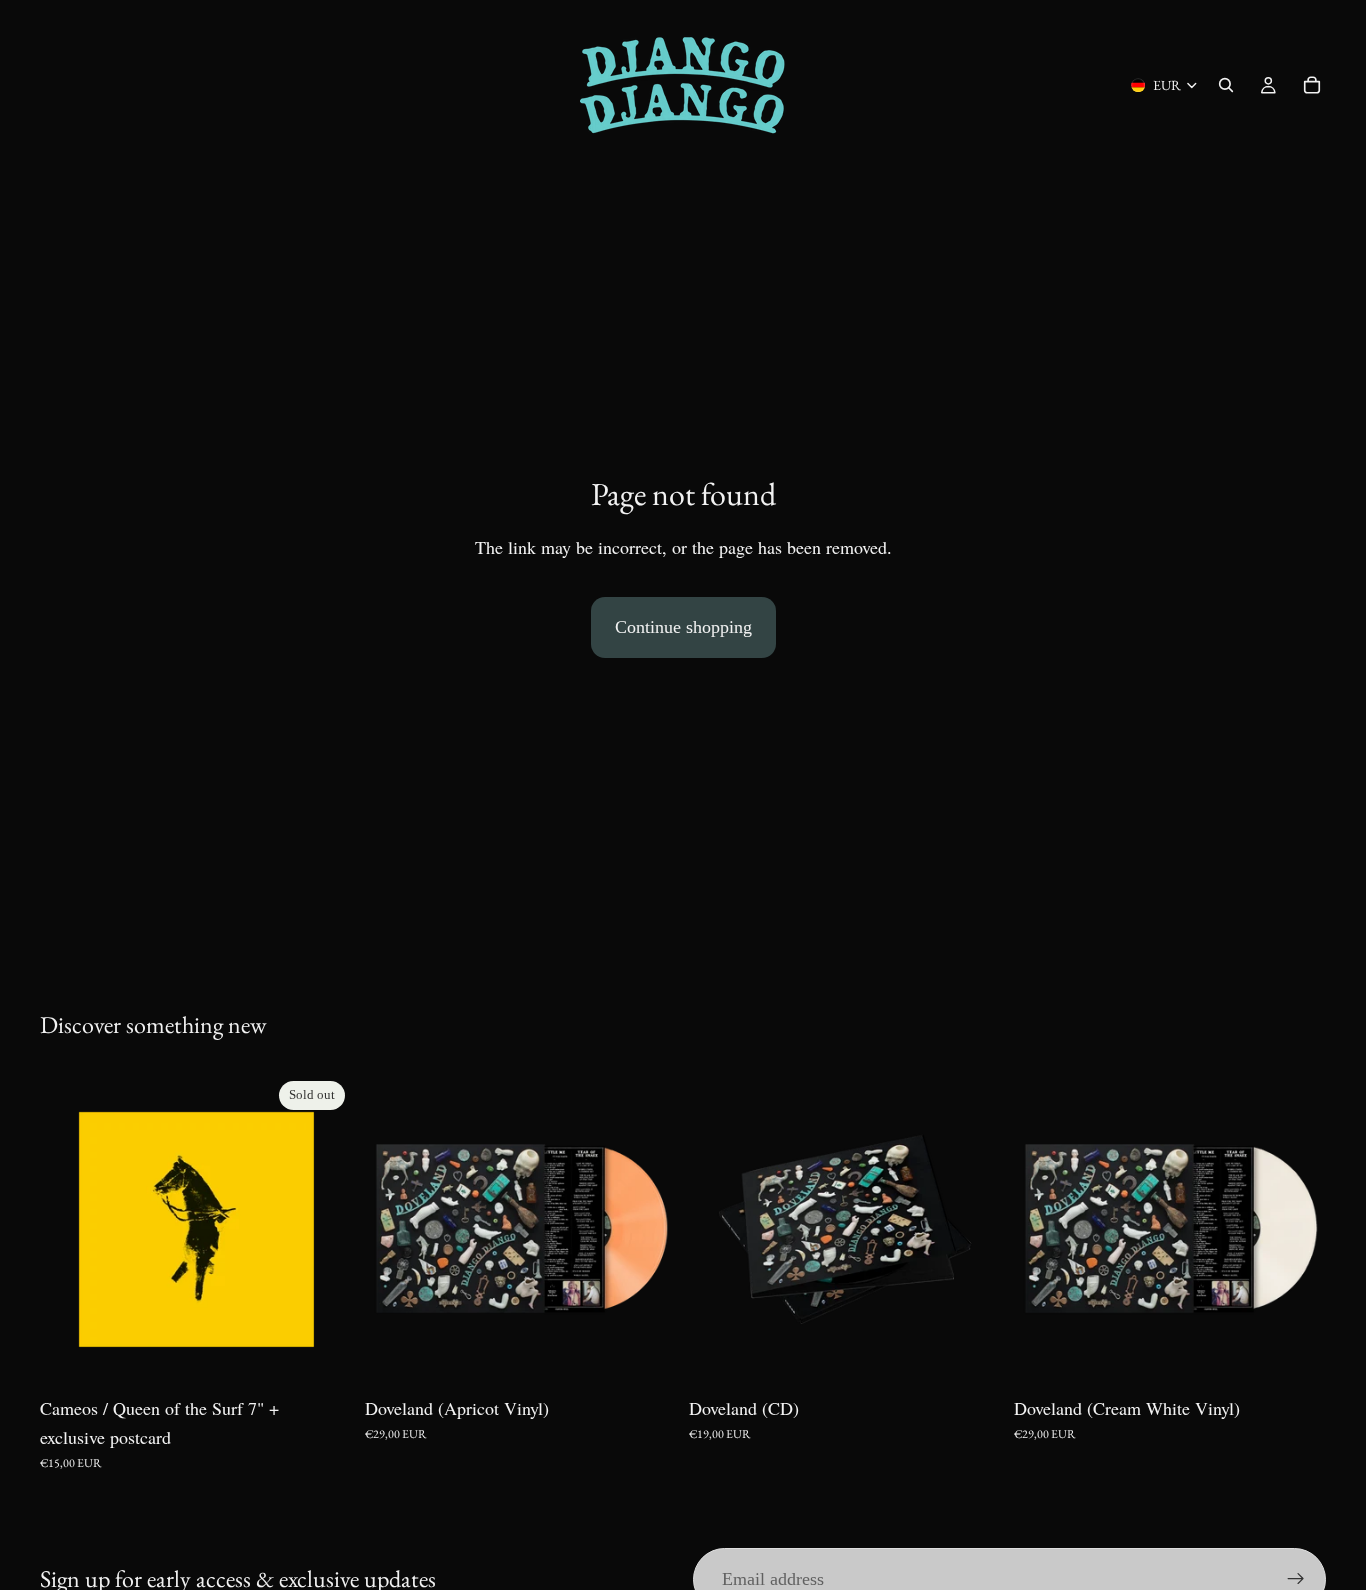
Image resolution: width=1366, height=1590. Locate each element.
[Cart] (1312, 85)
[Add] (646, 1356)
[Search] (1226, 85)
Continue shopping (683, 627)
